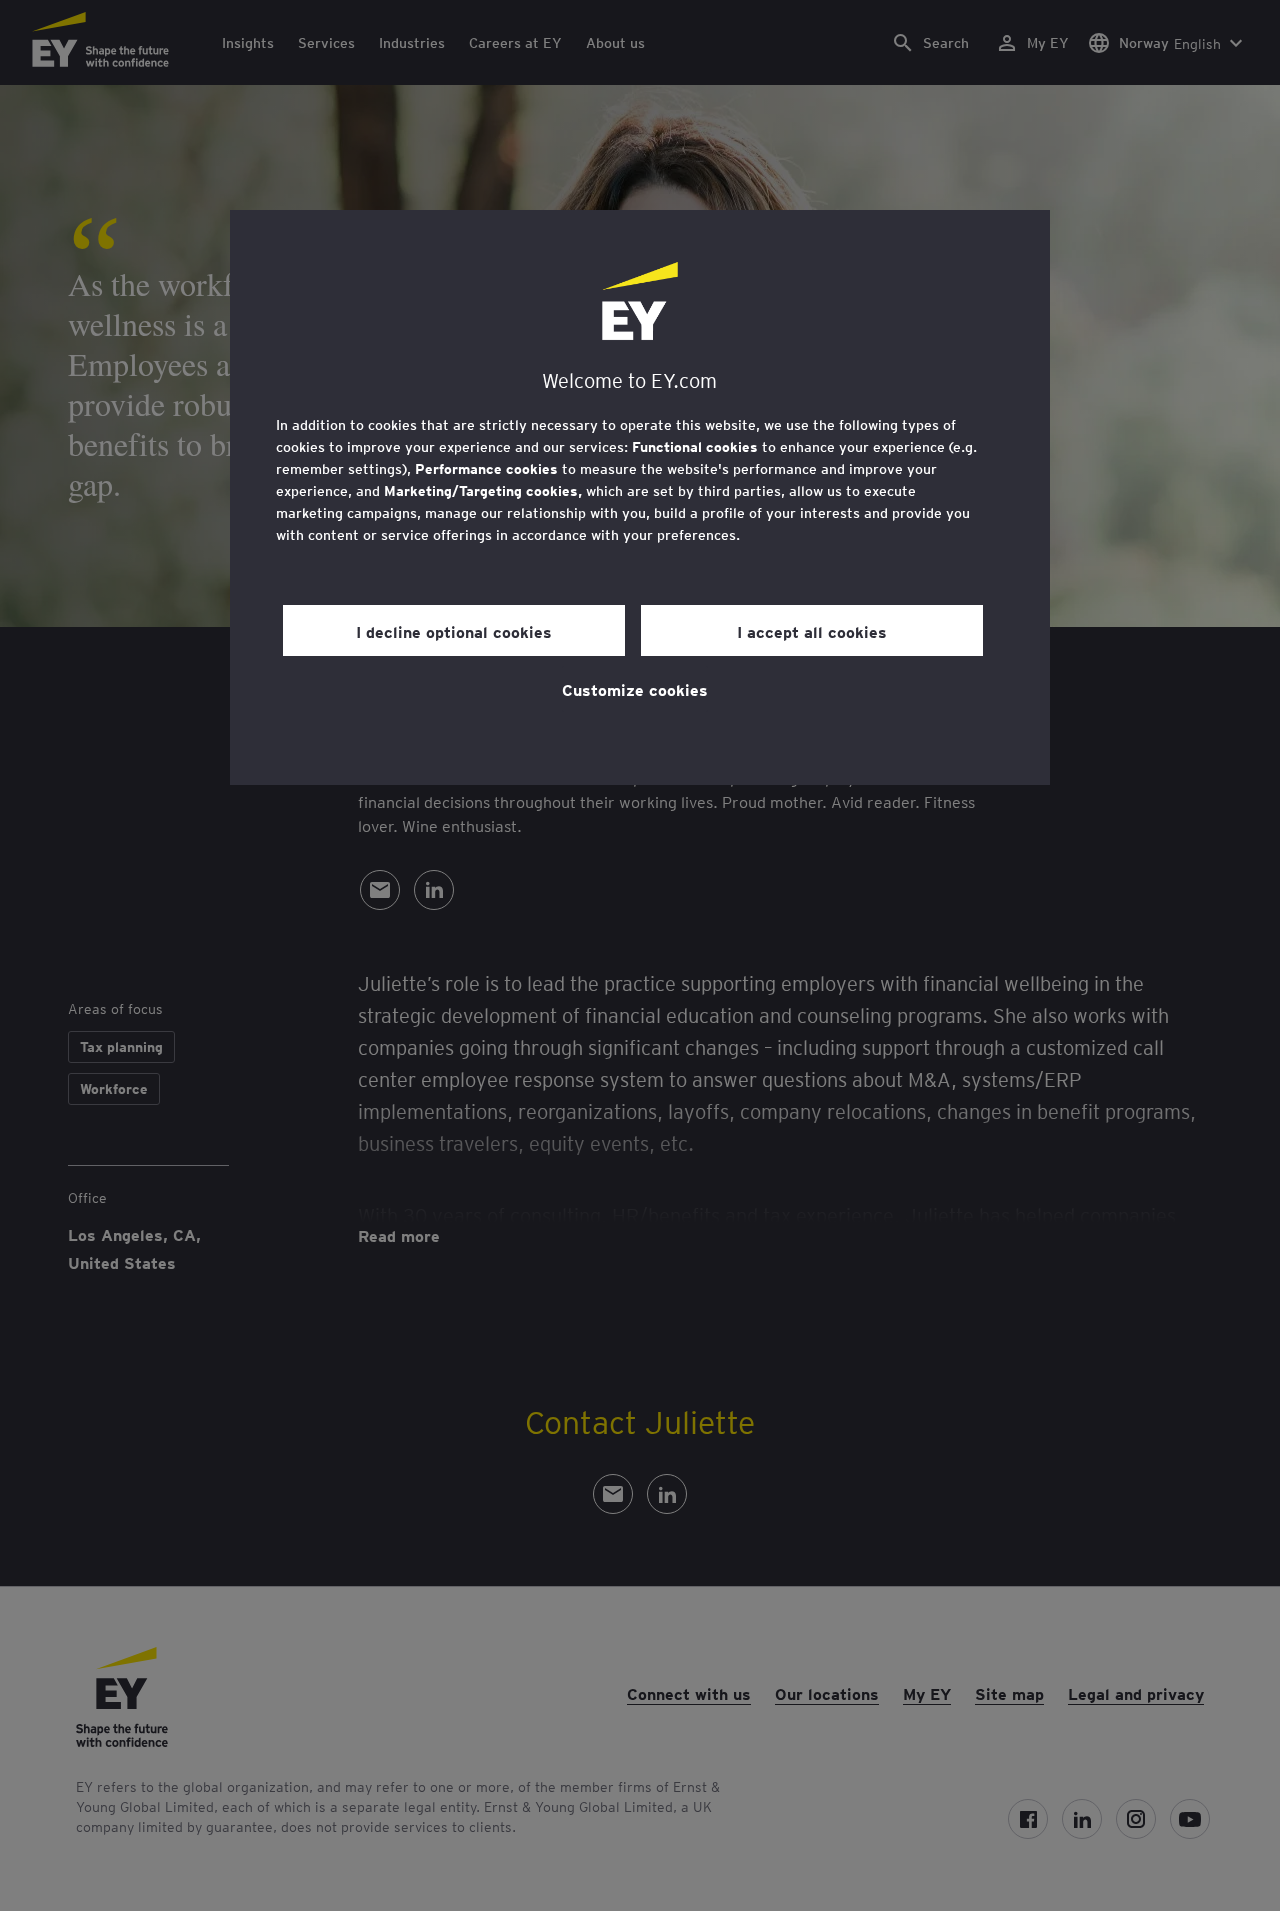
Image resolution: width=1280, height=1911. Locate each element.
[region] (640, 497)
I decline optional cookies (454, 631)
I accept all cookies (812, 631)
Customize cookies (635, 689)
